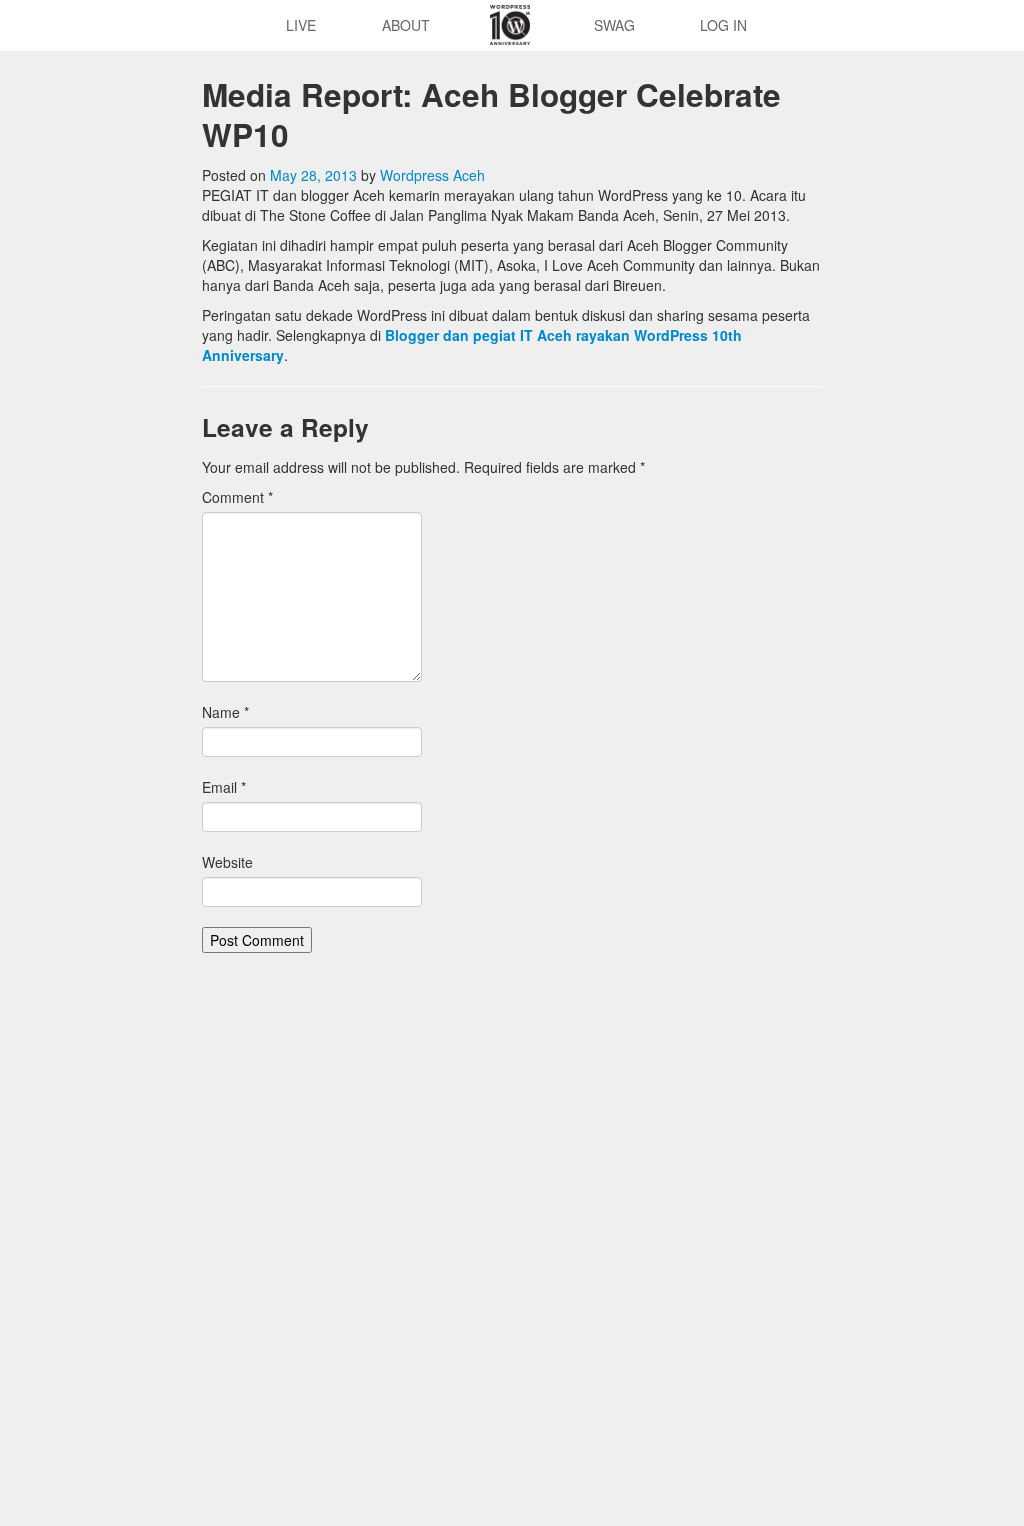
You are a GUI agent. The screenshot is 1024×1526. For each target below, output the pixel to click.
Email (224, 787)
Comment (237, 497)
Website (227, 862)
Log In (723, 25)
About (406, 25)
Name (225, 712)
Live (301, 25)
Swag (614, 25)
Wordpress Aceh (432, 175)
